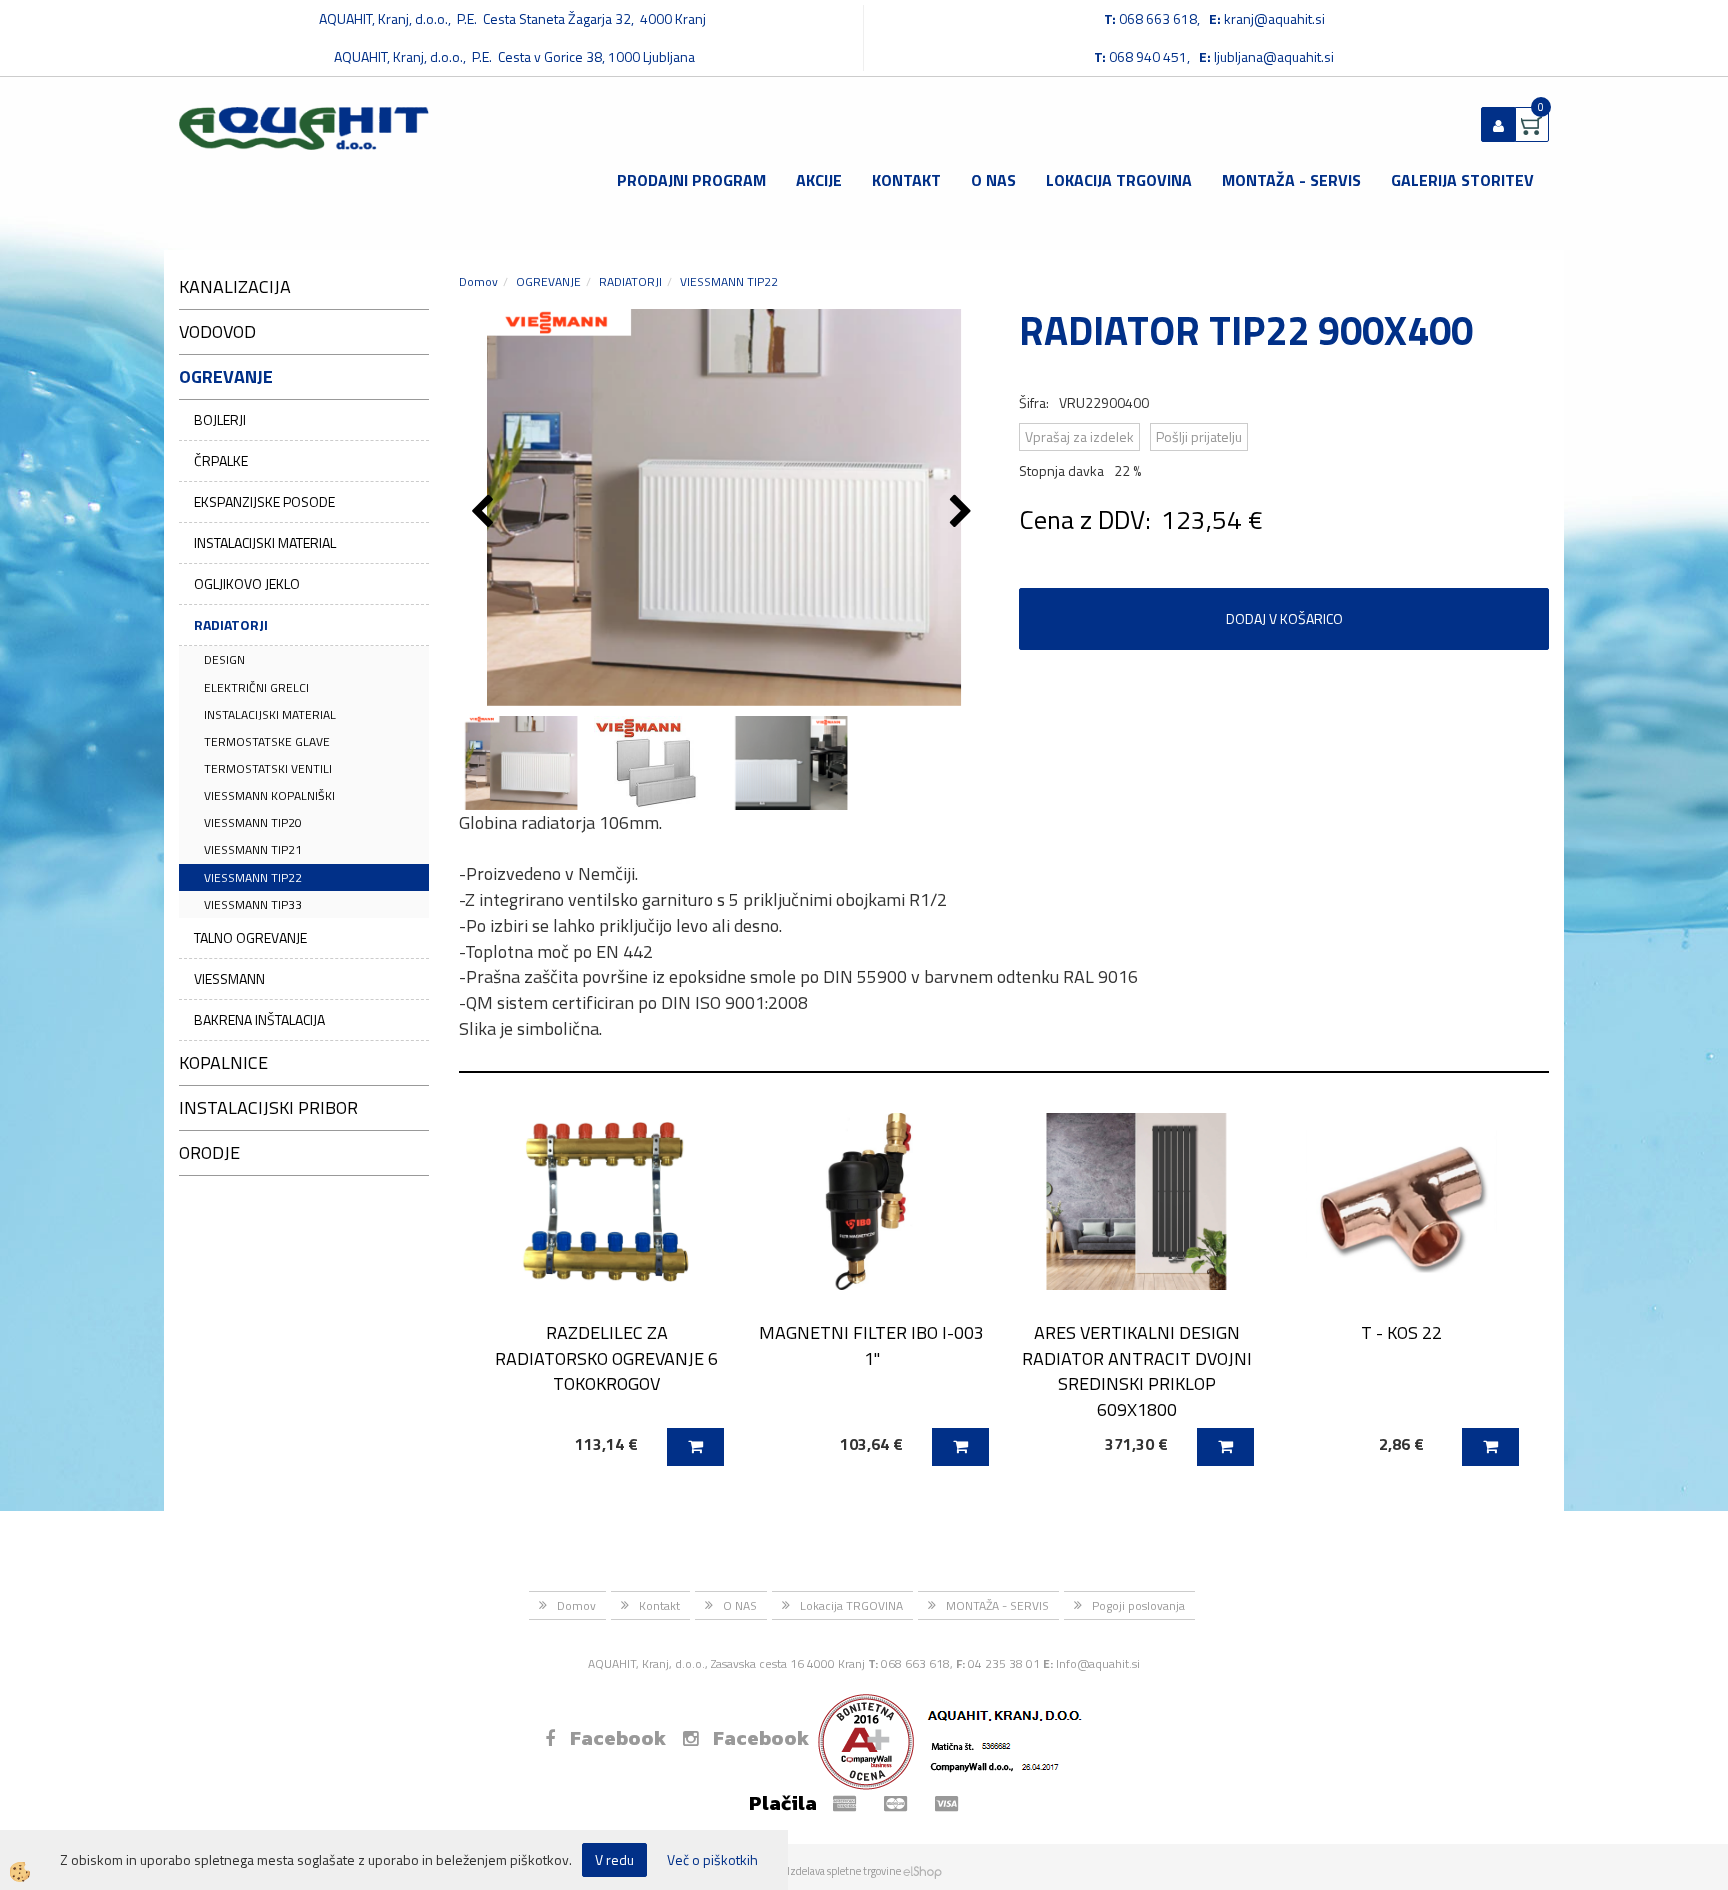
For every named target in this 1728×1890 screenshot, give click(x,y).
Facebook (618, 1738)
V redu (614, 1859)
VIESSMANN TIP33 (253, 904)
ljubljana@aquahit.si (1274, 56)
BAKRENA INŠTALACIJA (259, 1019)
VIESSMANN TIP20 (253, 822)
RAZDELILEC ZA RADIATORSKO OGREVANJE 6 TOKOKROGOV (606, 1358)
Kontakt (906, 180)
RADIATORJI (231, 624)
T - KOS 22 (1401, 1332)
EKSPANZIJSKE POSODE (264, 501)
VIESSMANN (229, 978)
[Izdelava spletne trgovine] (922, 1871)
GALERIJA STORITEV (1462, 180)
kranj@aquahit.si (1274, 18)
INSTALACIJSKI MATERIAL (265, 542)
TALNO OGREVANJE (250, 937)
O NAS (993, 180)
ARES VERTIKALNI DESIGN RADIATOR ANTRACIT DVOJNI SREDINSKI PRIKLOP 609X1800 (1137, 1371)
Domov (478, 281)
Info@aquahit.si (1098, 1663)
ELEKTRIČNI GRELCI (256, 687)
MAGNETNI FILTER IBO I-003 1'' (871, 1345)
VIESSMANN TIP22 (253, 877)
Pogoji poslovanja (1138, 1605)
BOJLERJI (220, 419)
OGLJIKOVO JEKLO (247, 583)
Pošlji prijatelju (1199, 436)
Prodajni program (691, 180)
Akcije (819, 180)
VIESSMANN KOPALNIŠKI (269, 795)
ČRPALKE (221, 460)
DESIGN (224, 659)
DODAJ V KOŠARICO (1284, 618)
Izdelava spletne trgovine (844, 1871)
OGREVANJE (548, 281)
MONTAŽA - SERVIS (1291, 180)
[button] (963, 513)
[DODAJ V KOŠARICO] (695, 1447)
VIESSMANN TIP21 (253, 849)
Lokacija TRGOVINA (1119, 180)
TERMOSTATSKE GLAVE (267, 741)
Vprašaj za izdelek (1079, 436)
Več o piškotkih (712, 1860)
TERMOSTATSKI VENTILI (268, 768)
